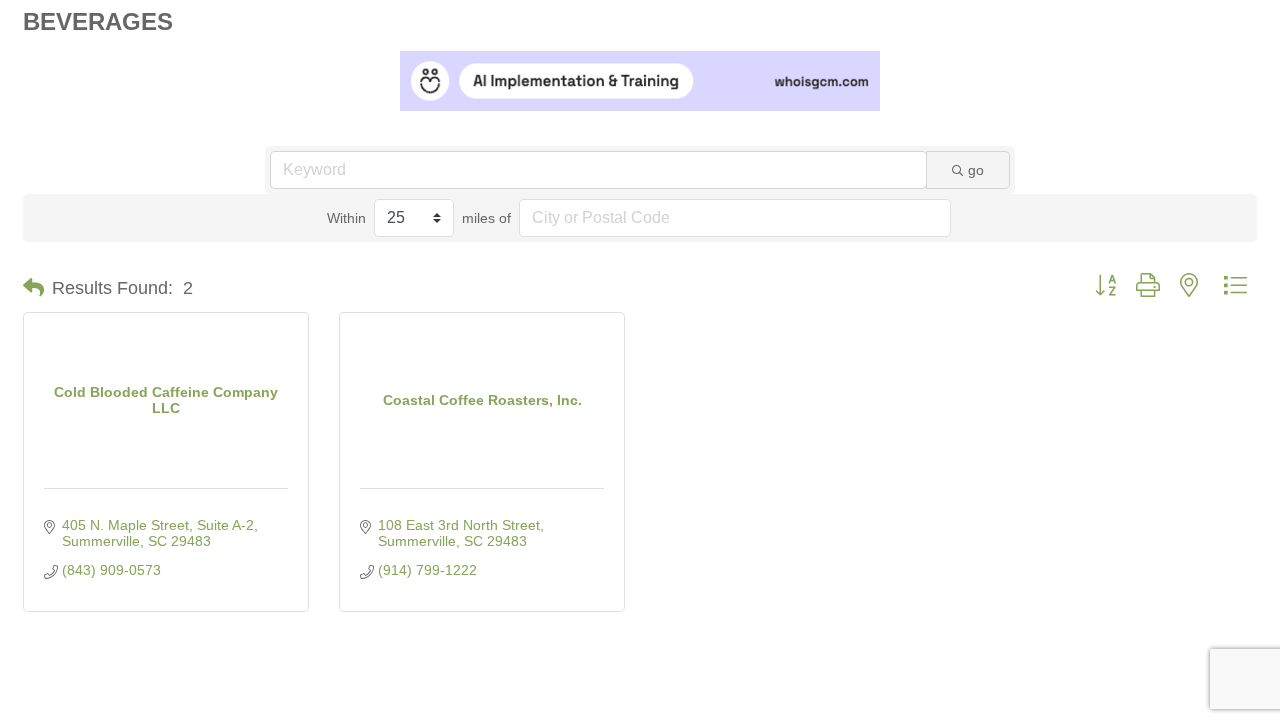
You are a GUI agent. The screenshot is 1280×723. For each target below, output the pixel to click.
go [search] (976, 170)
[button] (33, 288)
